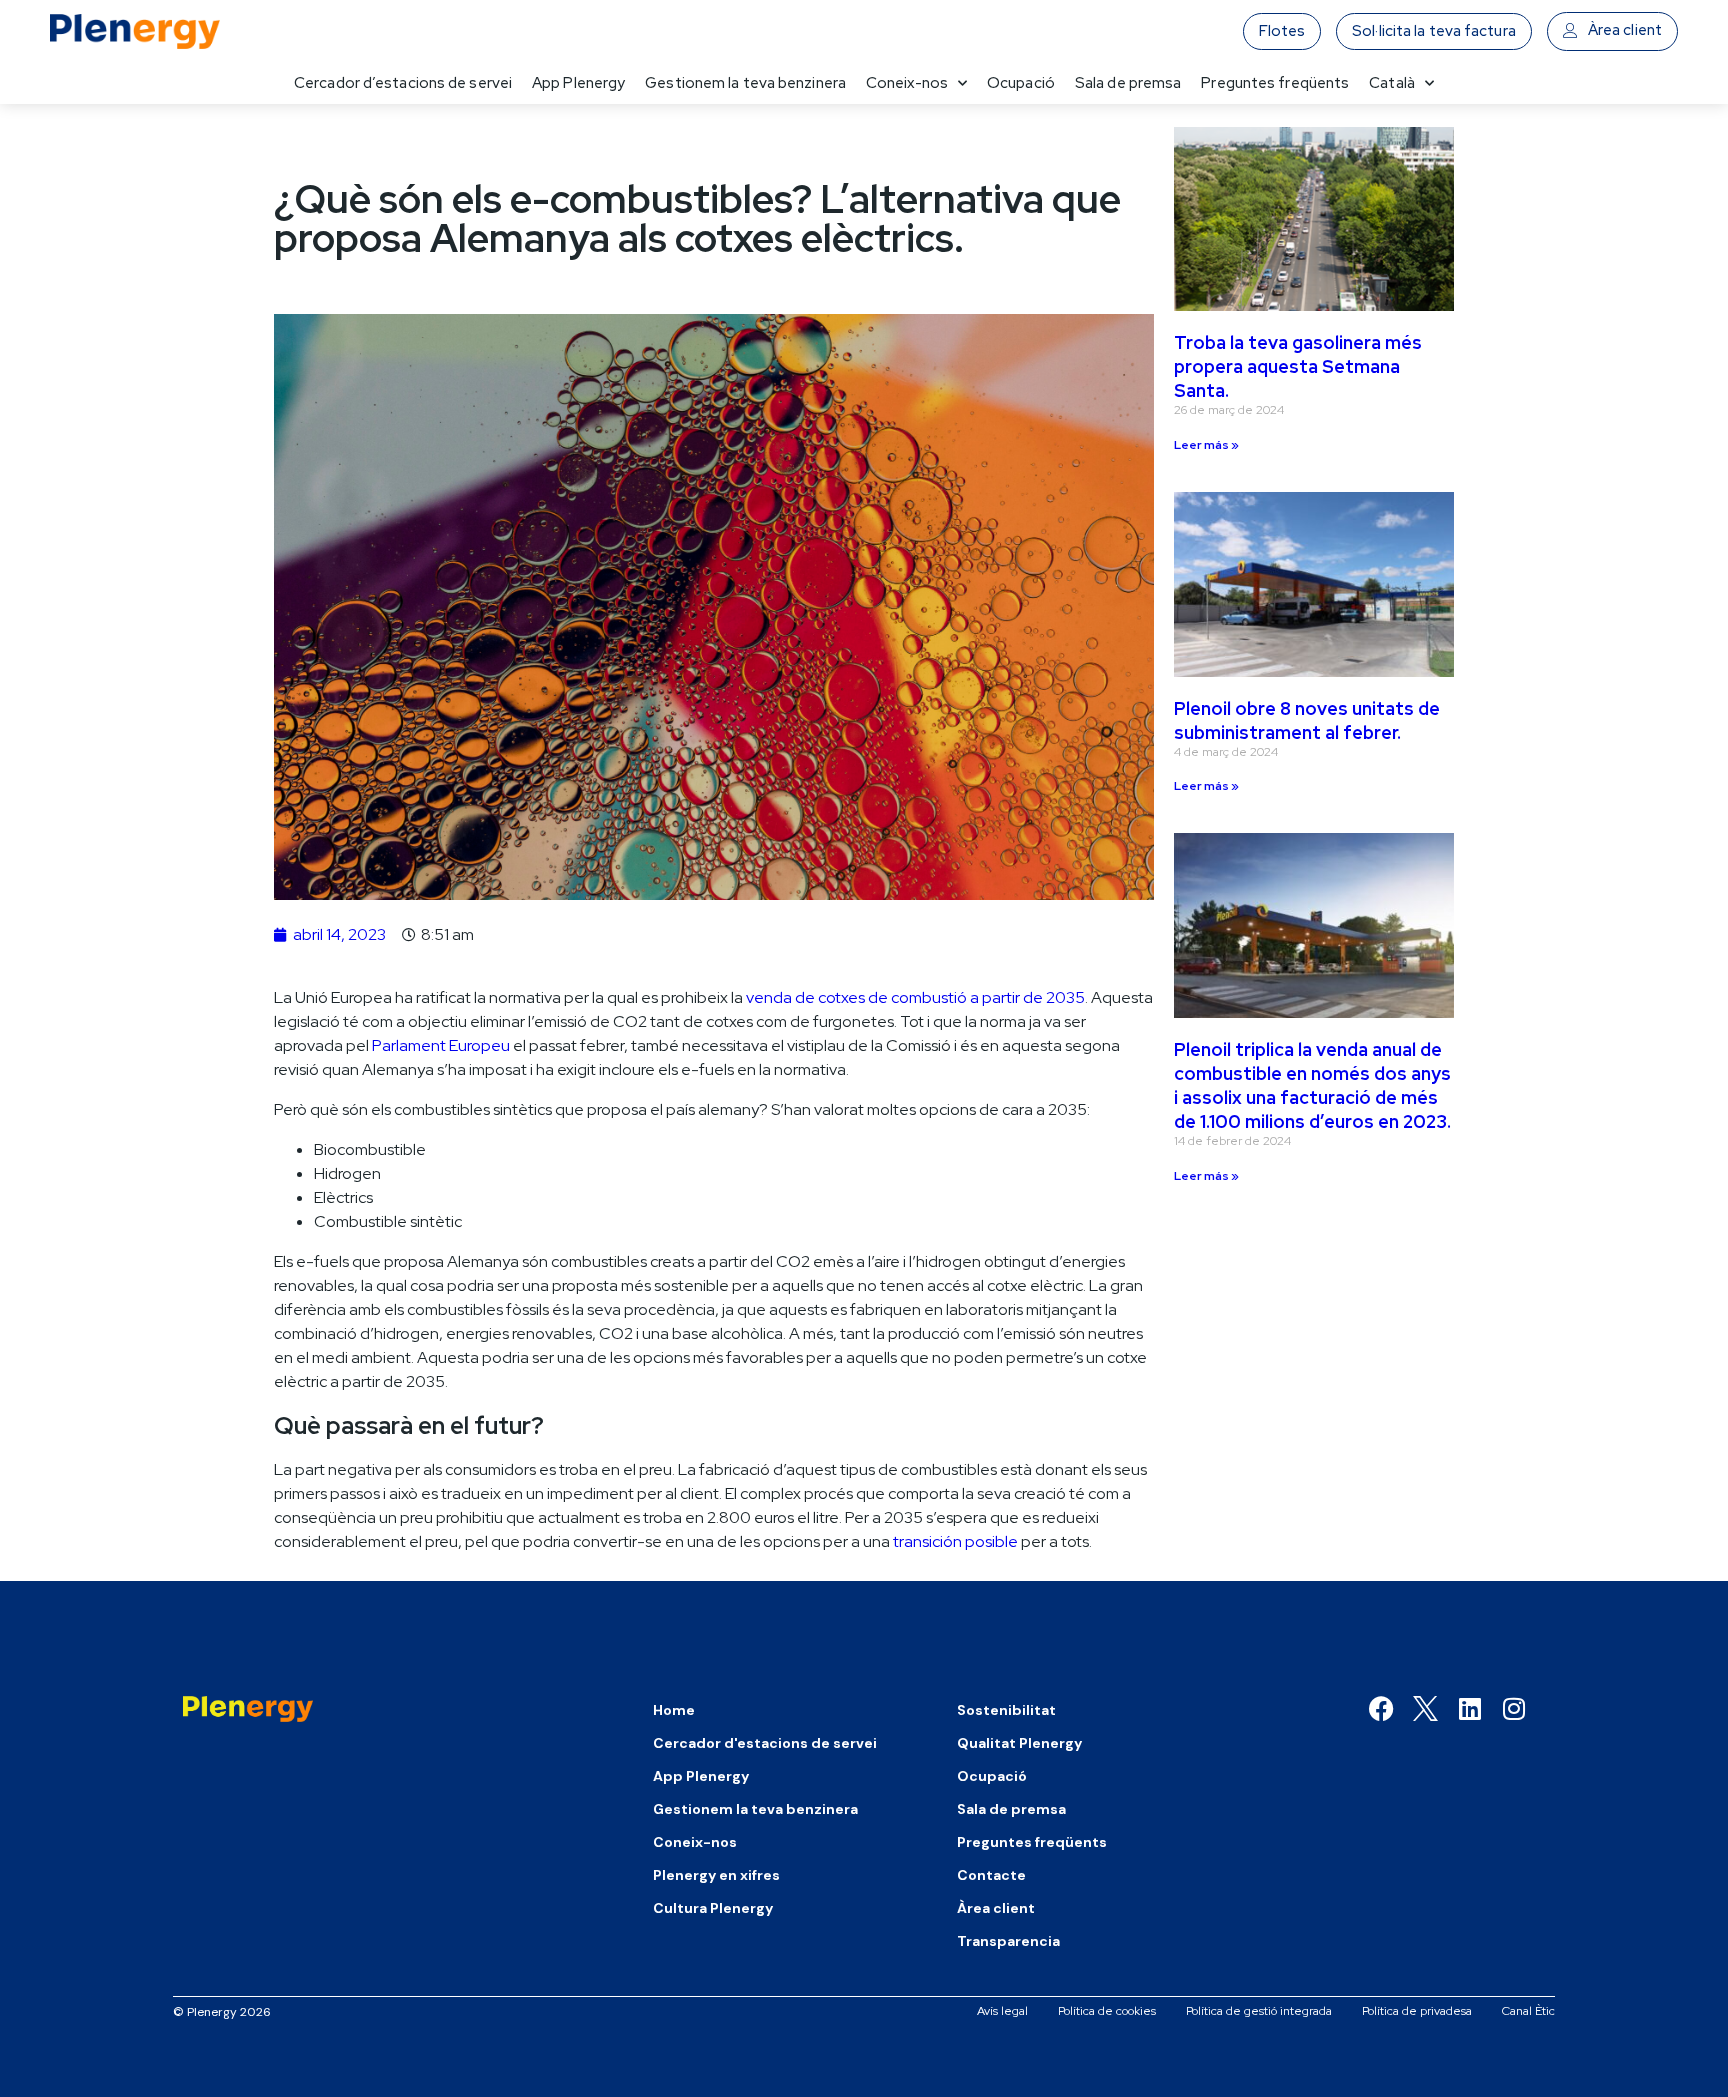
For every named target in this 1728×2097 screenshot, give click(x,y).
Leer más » (1206, 445)
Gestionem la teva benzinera (745, 83)
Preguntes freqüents (1275, 83)
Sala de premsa (1128, 83)
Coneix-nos (907, 83)
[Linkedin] (1469, 1708)
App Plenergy (578, 83)
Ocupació (1021, 83)
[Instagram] (1513, 1708)
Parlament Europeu (441, 1045)
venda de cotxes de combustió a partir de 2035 (915, 997)
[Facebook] (1381, 1708)
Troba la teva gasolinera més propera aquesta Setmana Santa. (1298, 366)
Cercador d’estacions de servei (403, 83)
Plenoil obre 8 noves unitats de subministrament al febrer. (1307, 720)
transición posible (955, 1541)
